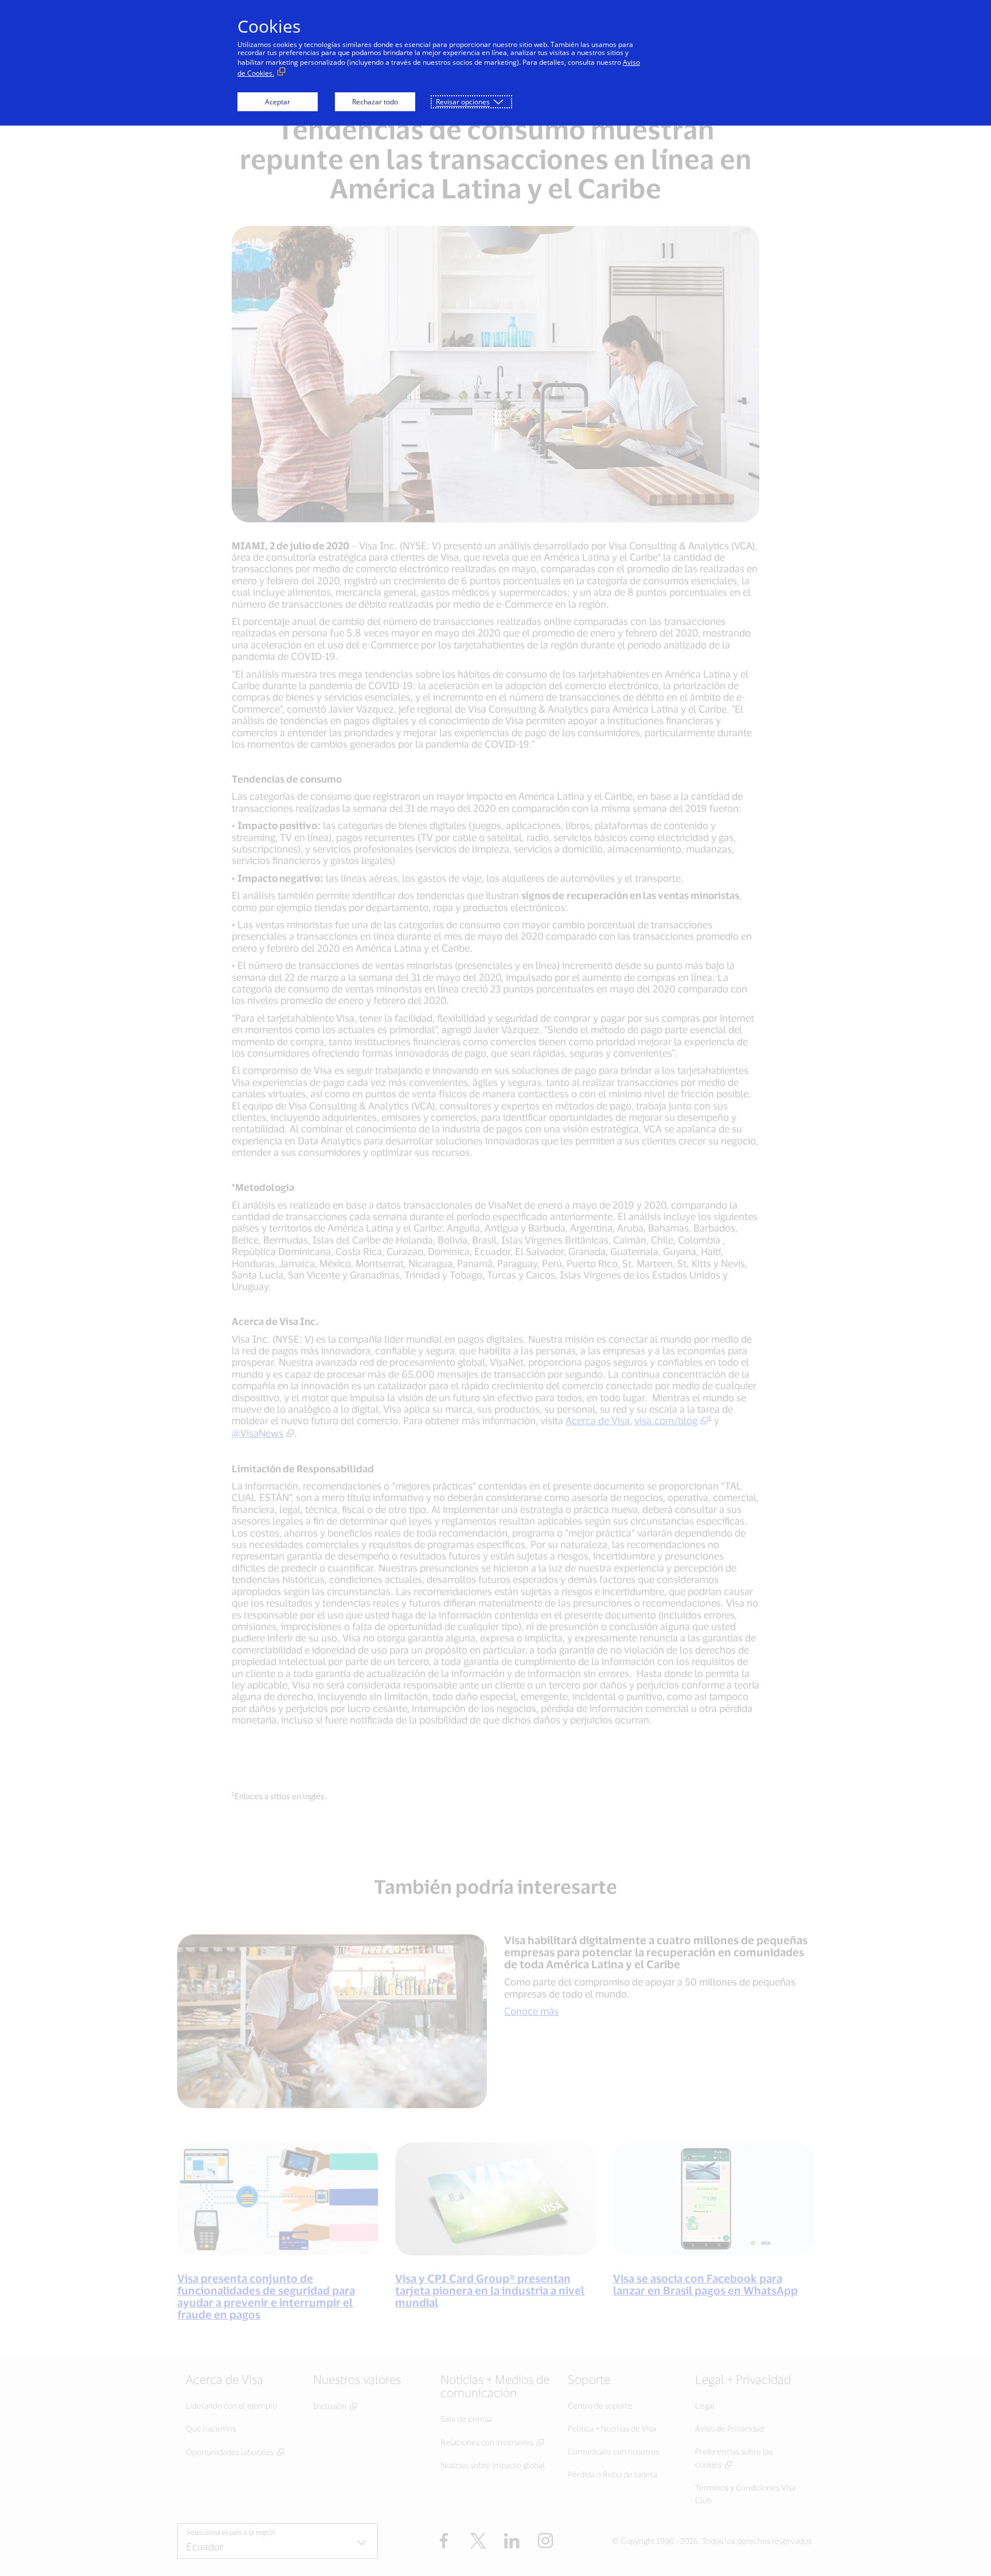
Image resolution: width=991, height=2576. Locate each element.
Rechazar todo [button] (375, 102)
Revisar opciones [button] (463, 102)
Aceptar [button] (278, 102)
